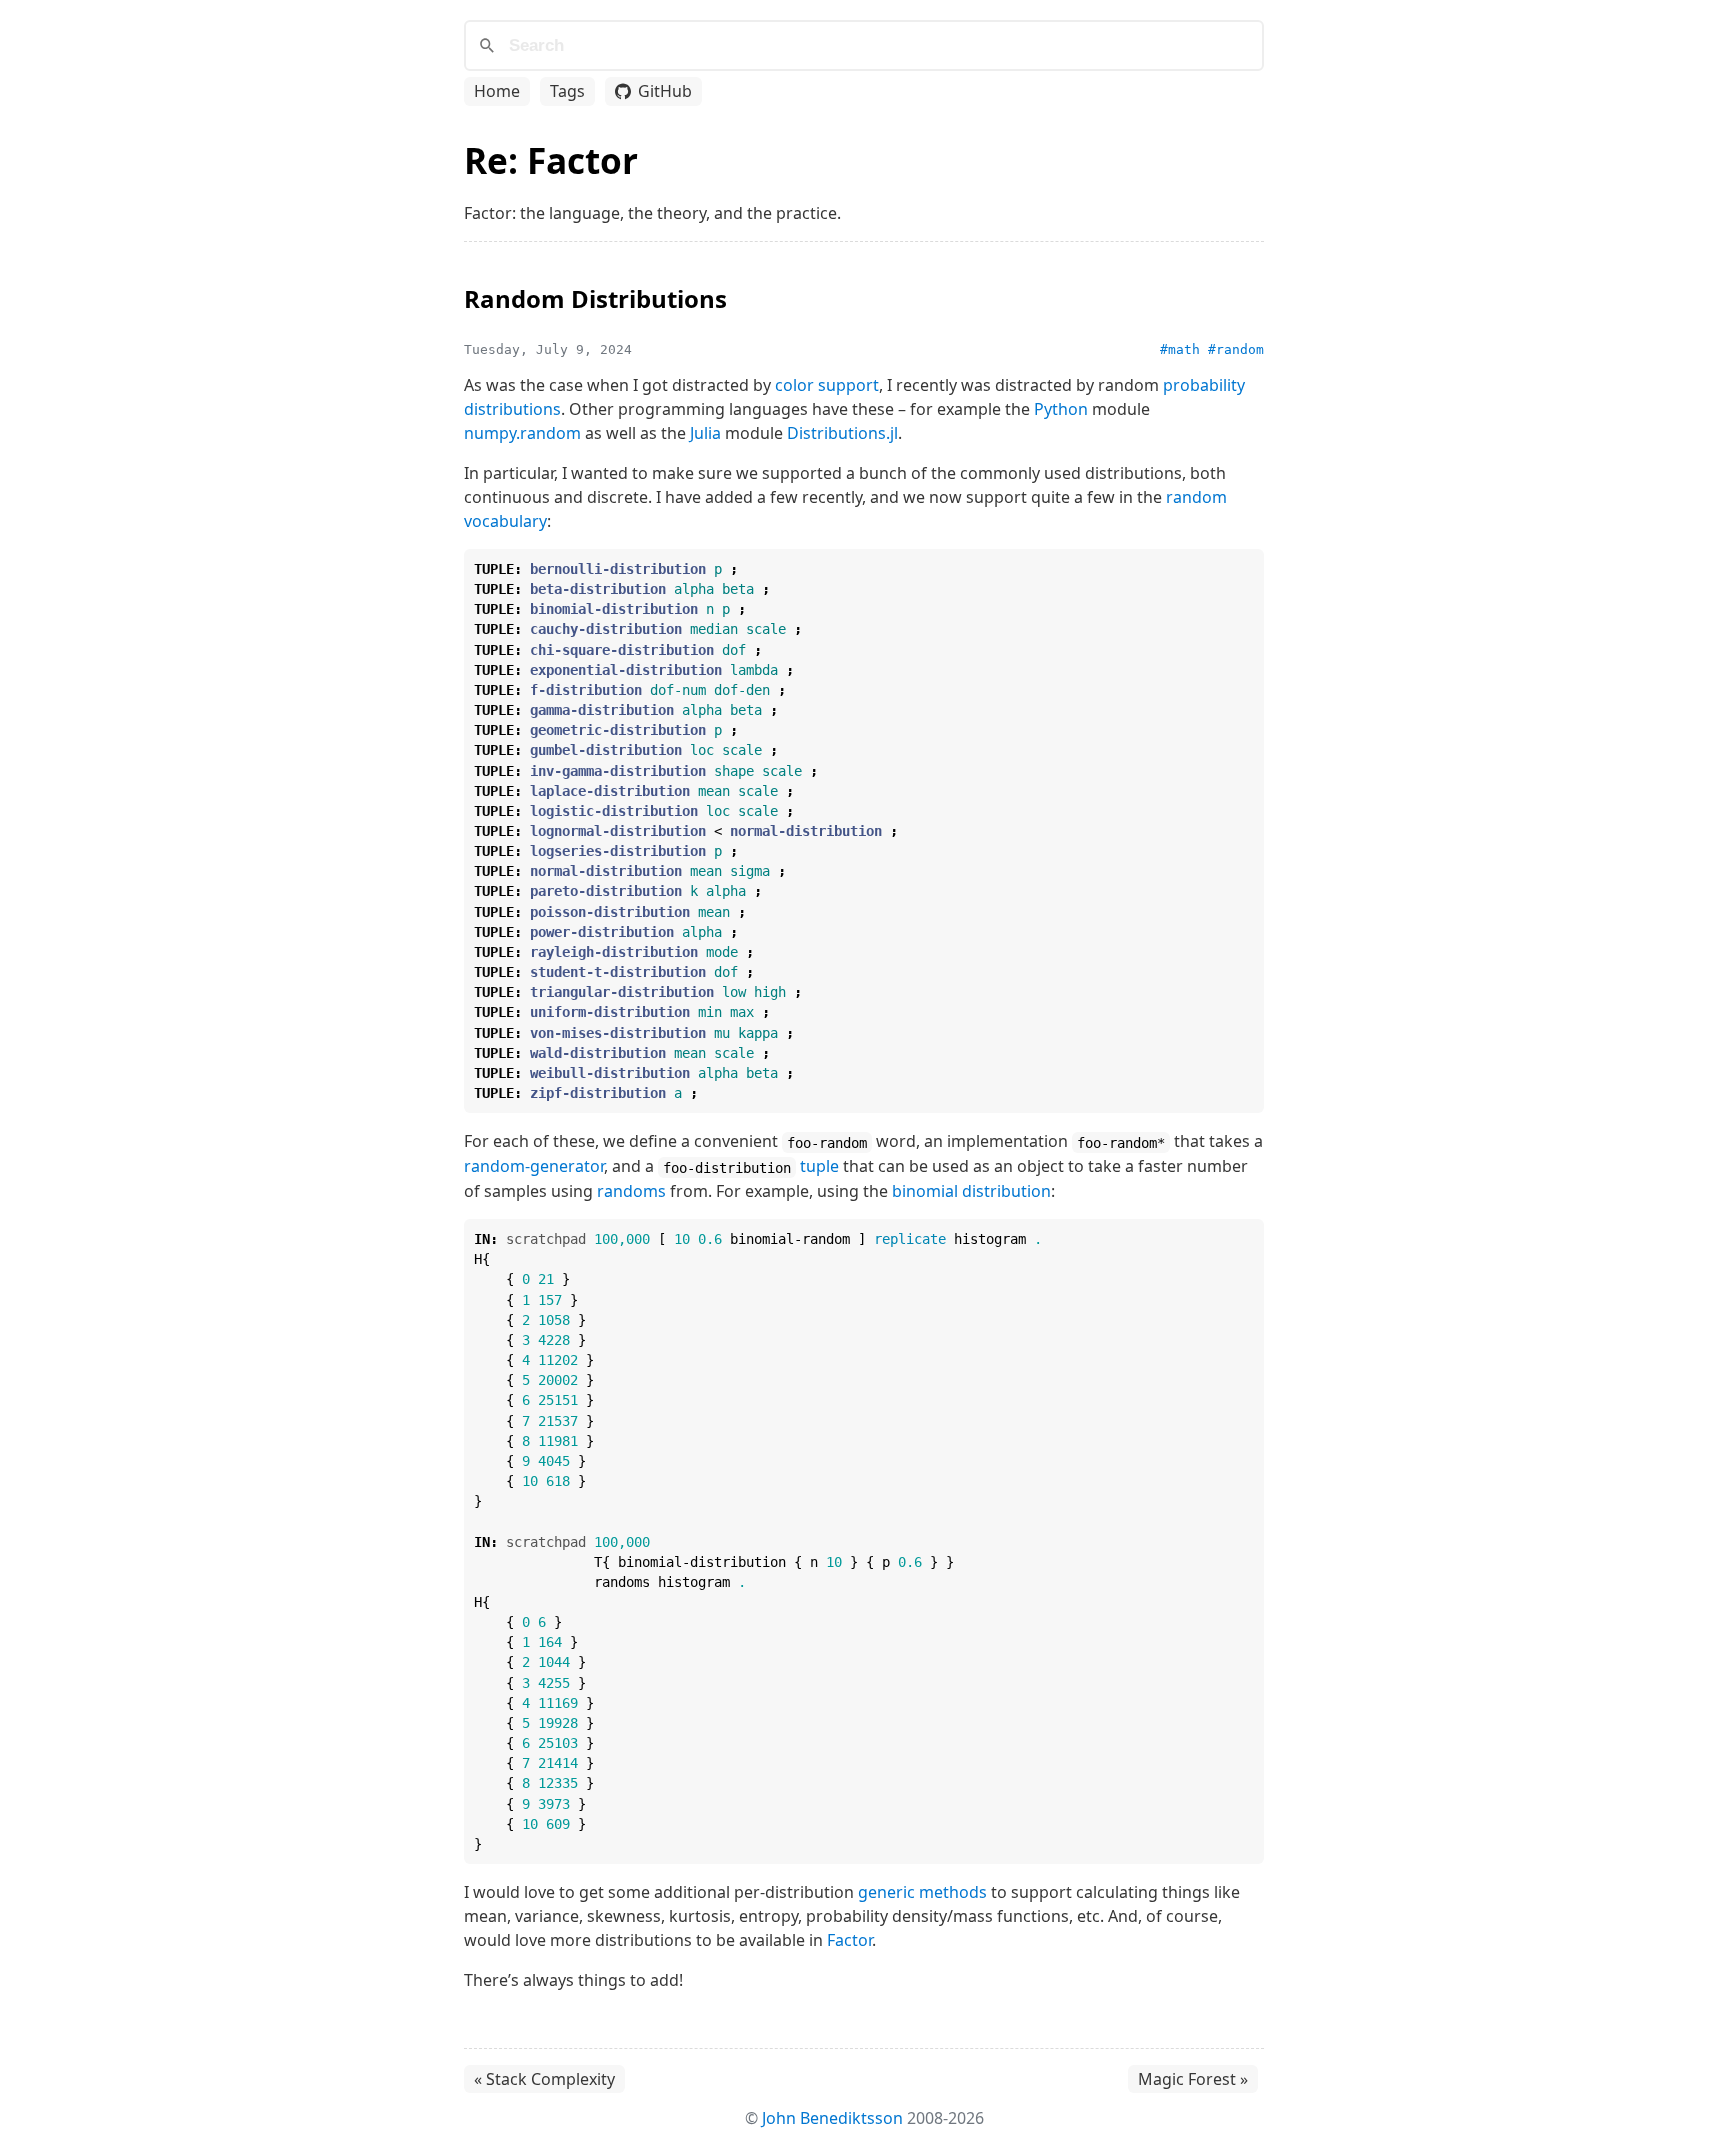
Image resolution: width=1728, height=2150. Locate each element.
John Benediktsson (832, 2118)
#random (1236, 349)
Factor (849, 1940)
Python (1061, 409)
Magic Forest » (1193, 2079)
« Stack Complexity (544, 2079)
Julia (705, 433)
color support (827, 385)
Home (497, 91)
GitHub (665, 91)
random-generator (534, 1166)
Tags (567, 91)
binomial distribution (971, 1191)
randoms (631, 1191)
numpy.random (522, 433)
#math (1180, 349)
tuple (819, 1166)
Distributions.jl (842, 433)
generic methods (922, 1892)
